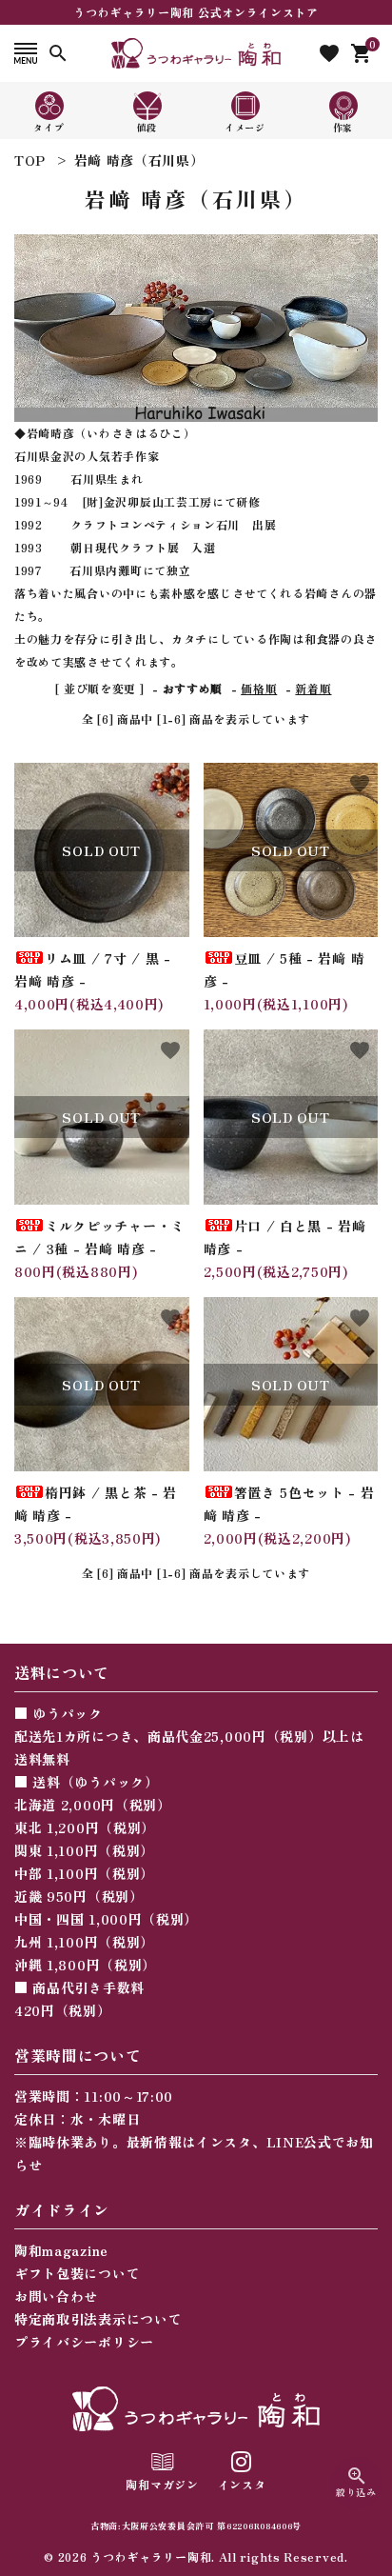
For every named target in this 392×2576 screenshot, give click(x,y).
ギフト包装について (77, 2273)
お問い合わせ (56, 2296)
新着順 (313, 688)
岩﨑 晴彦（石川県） (139, 160)
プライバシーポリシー (84, 2342)
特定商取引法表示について (98, 2319)
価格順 (259, 688)
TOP (30, 160)
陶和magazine (61, 2250)
